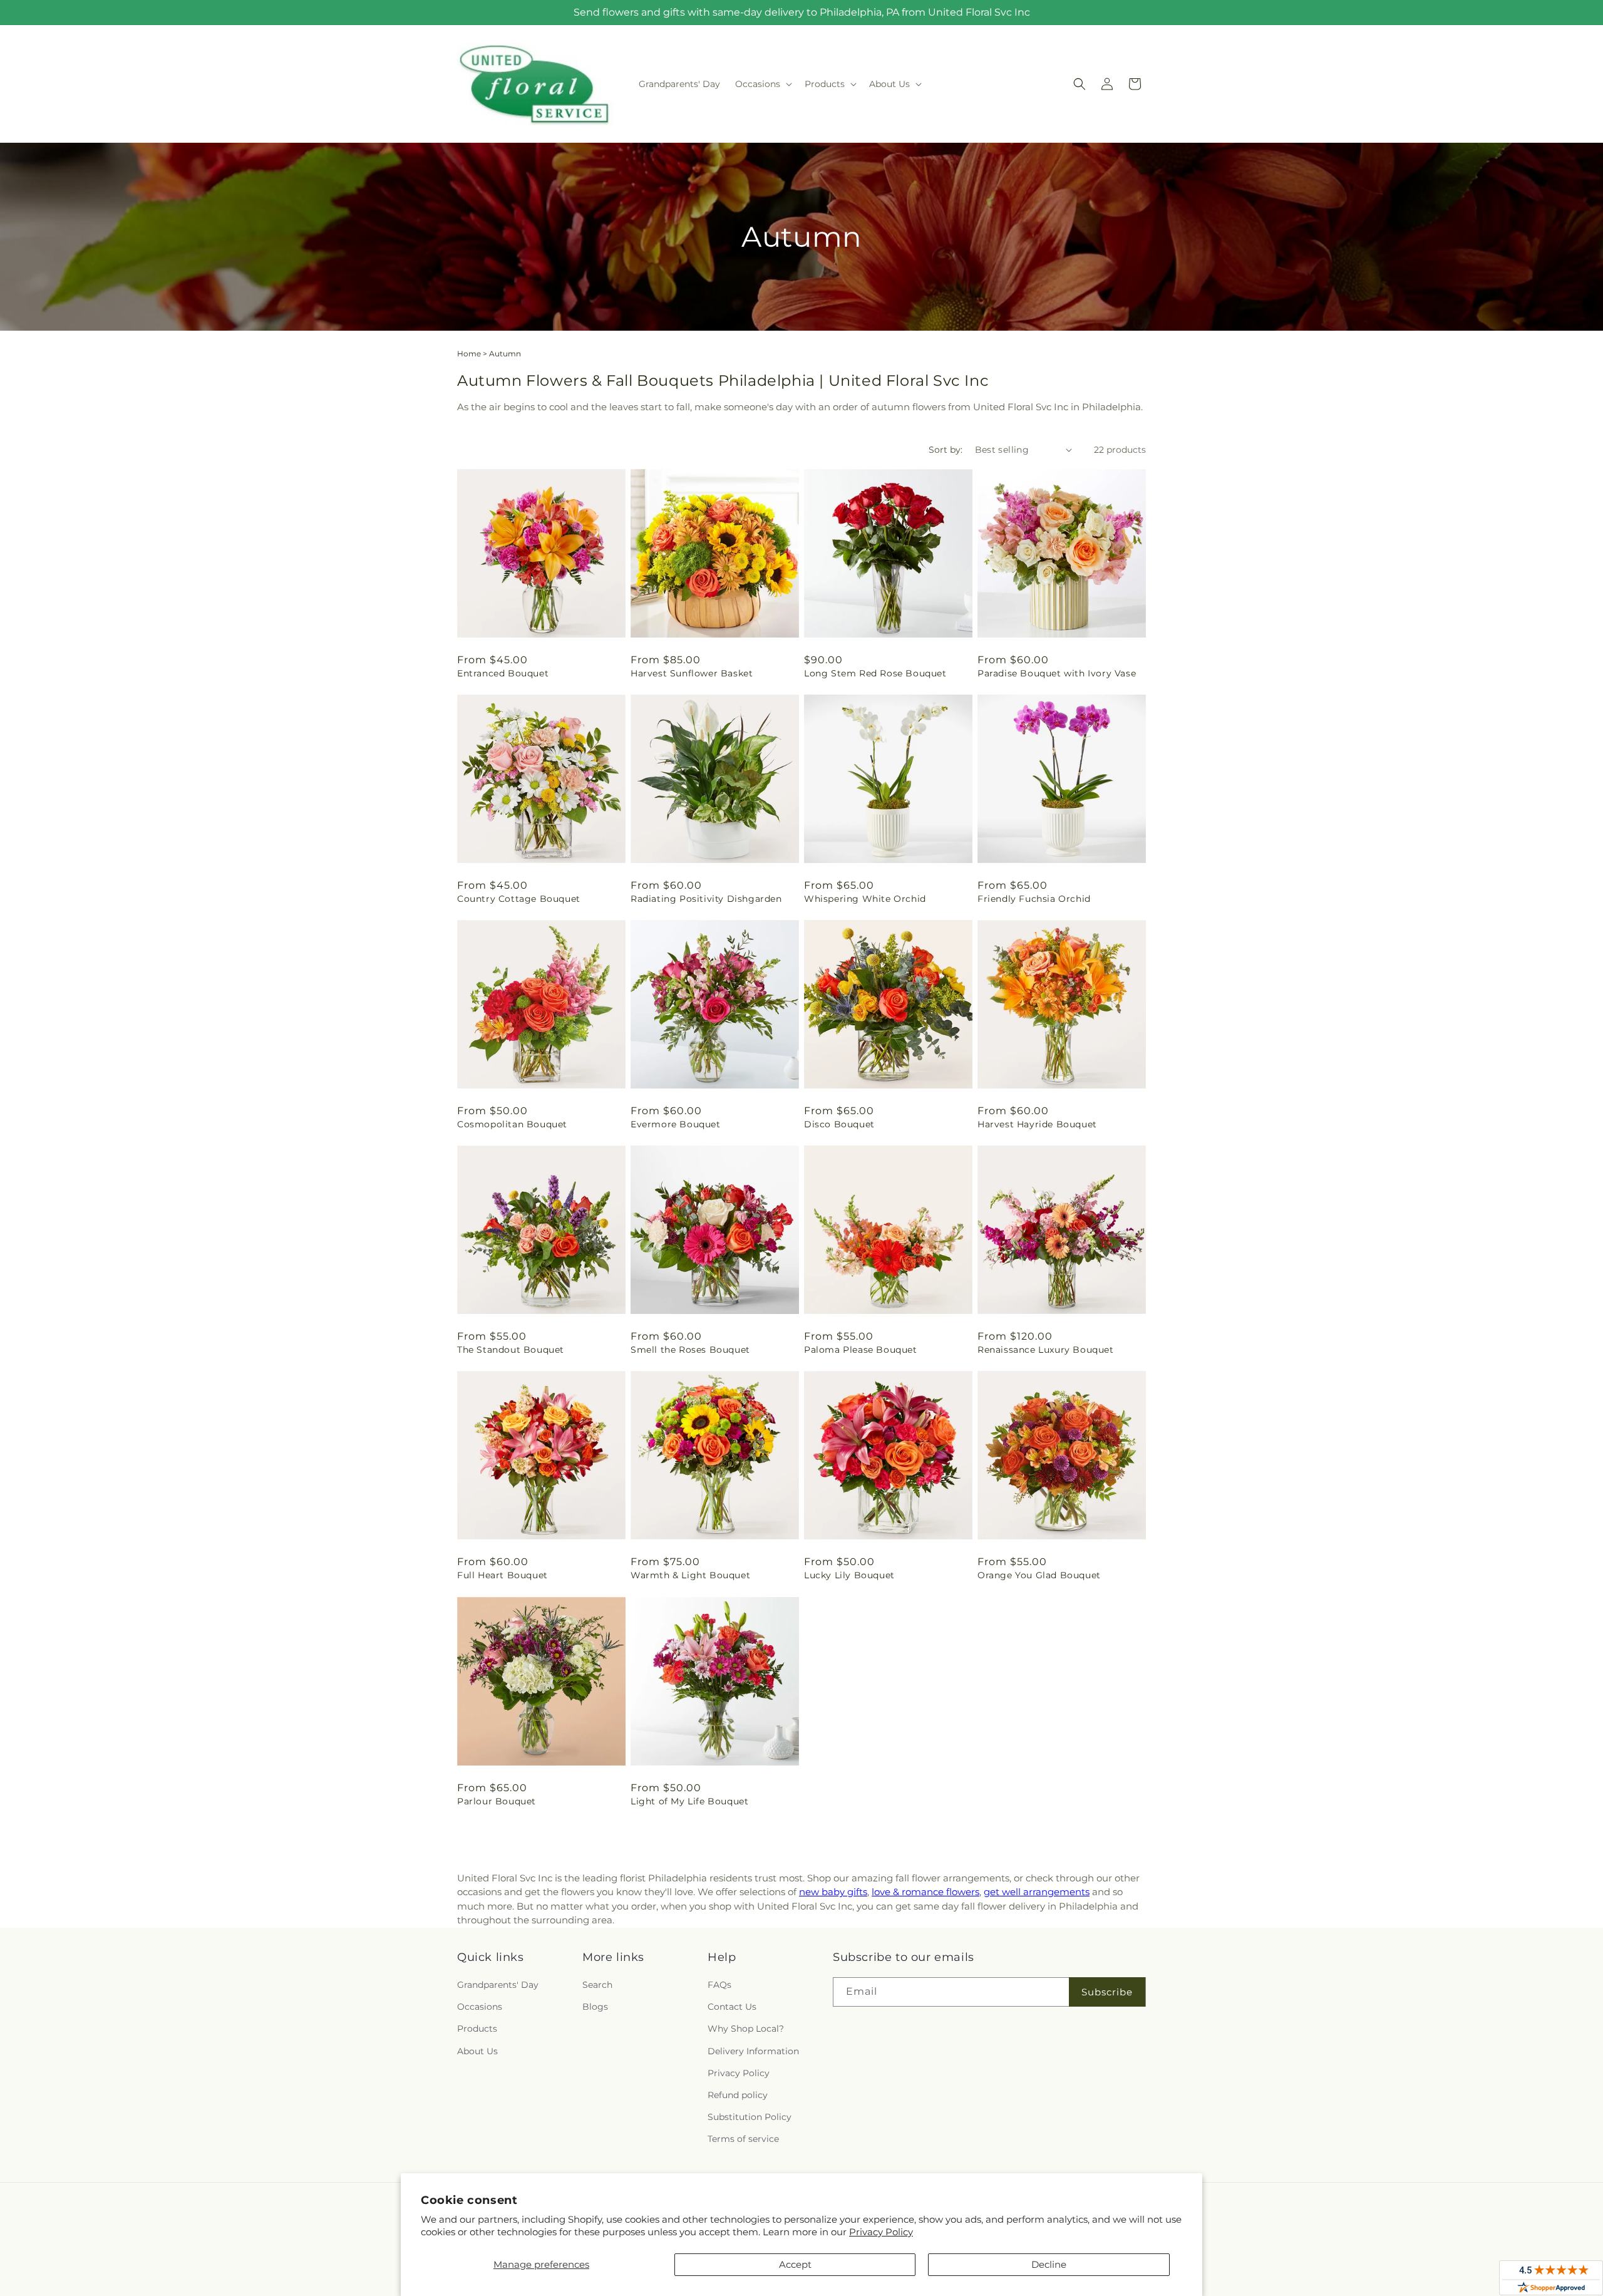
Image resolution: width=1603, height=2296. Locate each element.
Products (477, 2029)
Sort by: (946, 450)
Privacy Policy (881, 2232)
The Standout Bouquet (511, 1350)
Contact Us (732, 2007)
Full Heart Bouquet (503, 1575)
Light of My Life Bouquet (689, 1801)
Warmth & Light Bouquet (690, 1575)
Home (469, 354)
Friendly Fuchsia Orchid (1034, 899)
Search (597, 1985)
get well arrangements (1037, 1892)
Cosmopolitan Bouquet (512, 1124)
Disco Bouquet (839, 1124)
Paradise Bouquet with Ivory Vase (1057, 673)
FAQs (719, 1985)
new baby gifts (833, 1892)
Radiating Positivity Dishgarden (706, 899)
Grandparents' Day (498, 1985)
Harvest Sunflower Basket (692, 673)
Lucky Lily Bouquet (849, 1575)
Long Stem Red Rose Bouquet (875, 673)
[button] (762, 84)
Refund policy (738, 2095)
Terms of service (743, 2139)
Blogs (595, 2007)
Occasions (480, 2007)
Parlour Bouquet (497, 1801)
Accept (795, 2264)
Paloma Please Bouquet (861, 1350)
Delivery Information (753, 2051)
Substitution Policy (750, 2117)
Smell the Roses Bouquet (690, 1350)
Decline (1049, 2264)
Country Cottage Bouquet (519, 899)
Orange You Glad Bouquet (1039, 1575)
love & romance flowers (925, 1892)
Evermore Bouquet (676, 1124)
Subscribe (1107, 1992)
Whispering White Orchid (865, 899)
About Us (477, 2051)
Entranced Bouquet (503, 673)
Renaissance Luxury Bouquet (1046, 1350)
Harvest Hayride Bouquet (1037, 1124)
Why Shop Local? (746, 2029)
